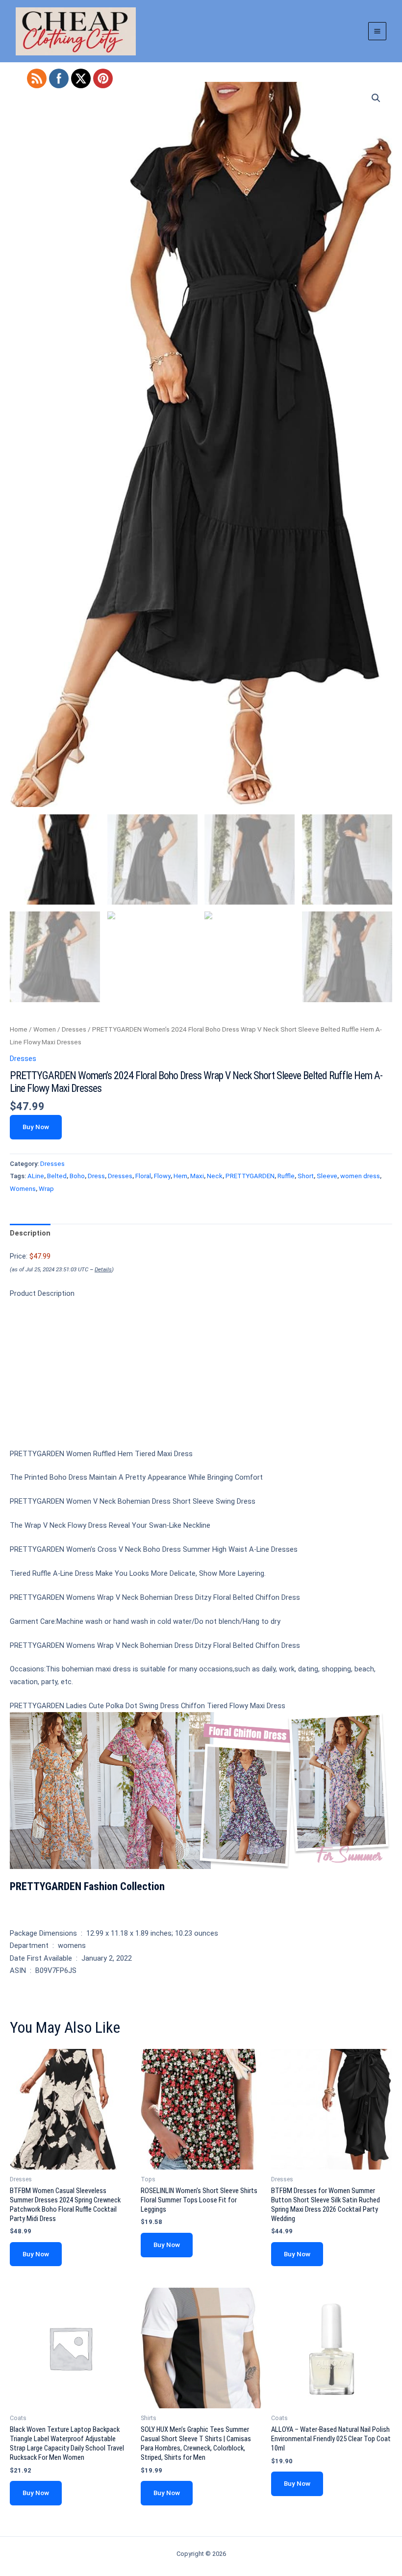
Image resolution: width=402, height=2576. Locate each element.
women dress (360, 1176)
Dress (96, 1176)
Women (45, 1029)
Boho (77, 1176)
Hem (180, 1176)
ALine (36, 1176)
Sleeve (327, 1176)
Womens (23, 1189)
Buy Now (36, 1127)
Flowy (162, 1176)
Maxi (197, 1176)
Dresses (74, 1029)
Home (19, 1029)
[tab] (30, 1234)
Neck (215, 1176)
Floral (143, 1176)
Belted (57, 1176)
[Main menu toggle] (377, 31)
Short (306, 1176)
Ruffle (286, 1176)
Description (30, 1233)
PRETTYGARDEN (250, 1176)
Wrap (46, 1189)
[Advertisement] (201, 1378)
